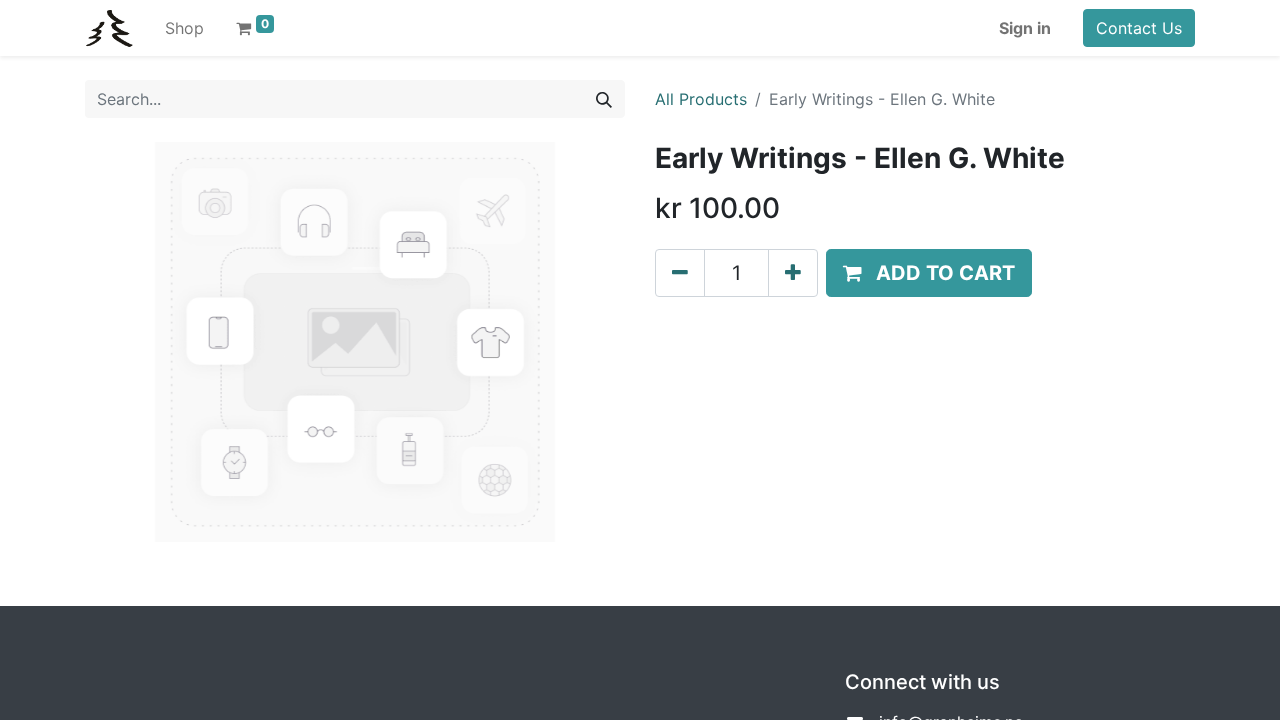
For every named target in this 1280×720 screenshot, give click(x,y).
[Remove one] (680, 273)
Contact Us (1139, 28)
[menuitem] (184, 28)
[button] (929, 273)
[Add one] (793, 273)
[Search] (604, 99)
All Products (701, 99)
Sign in (1025, 28)
